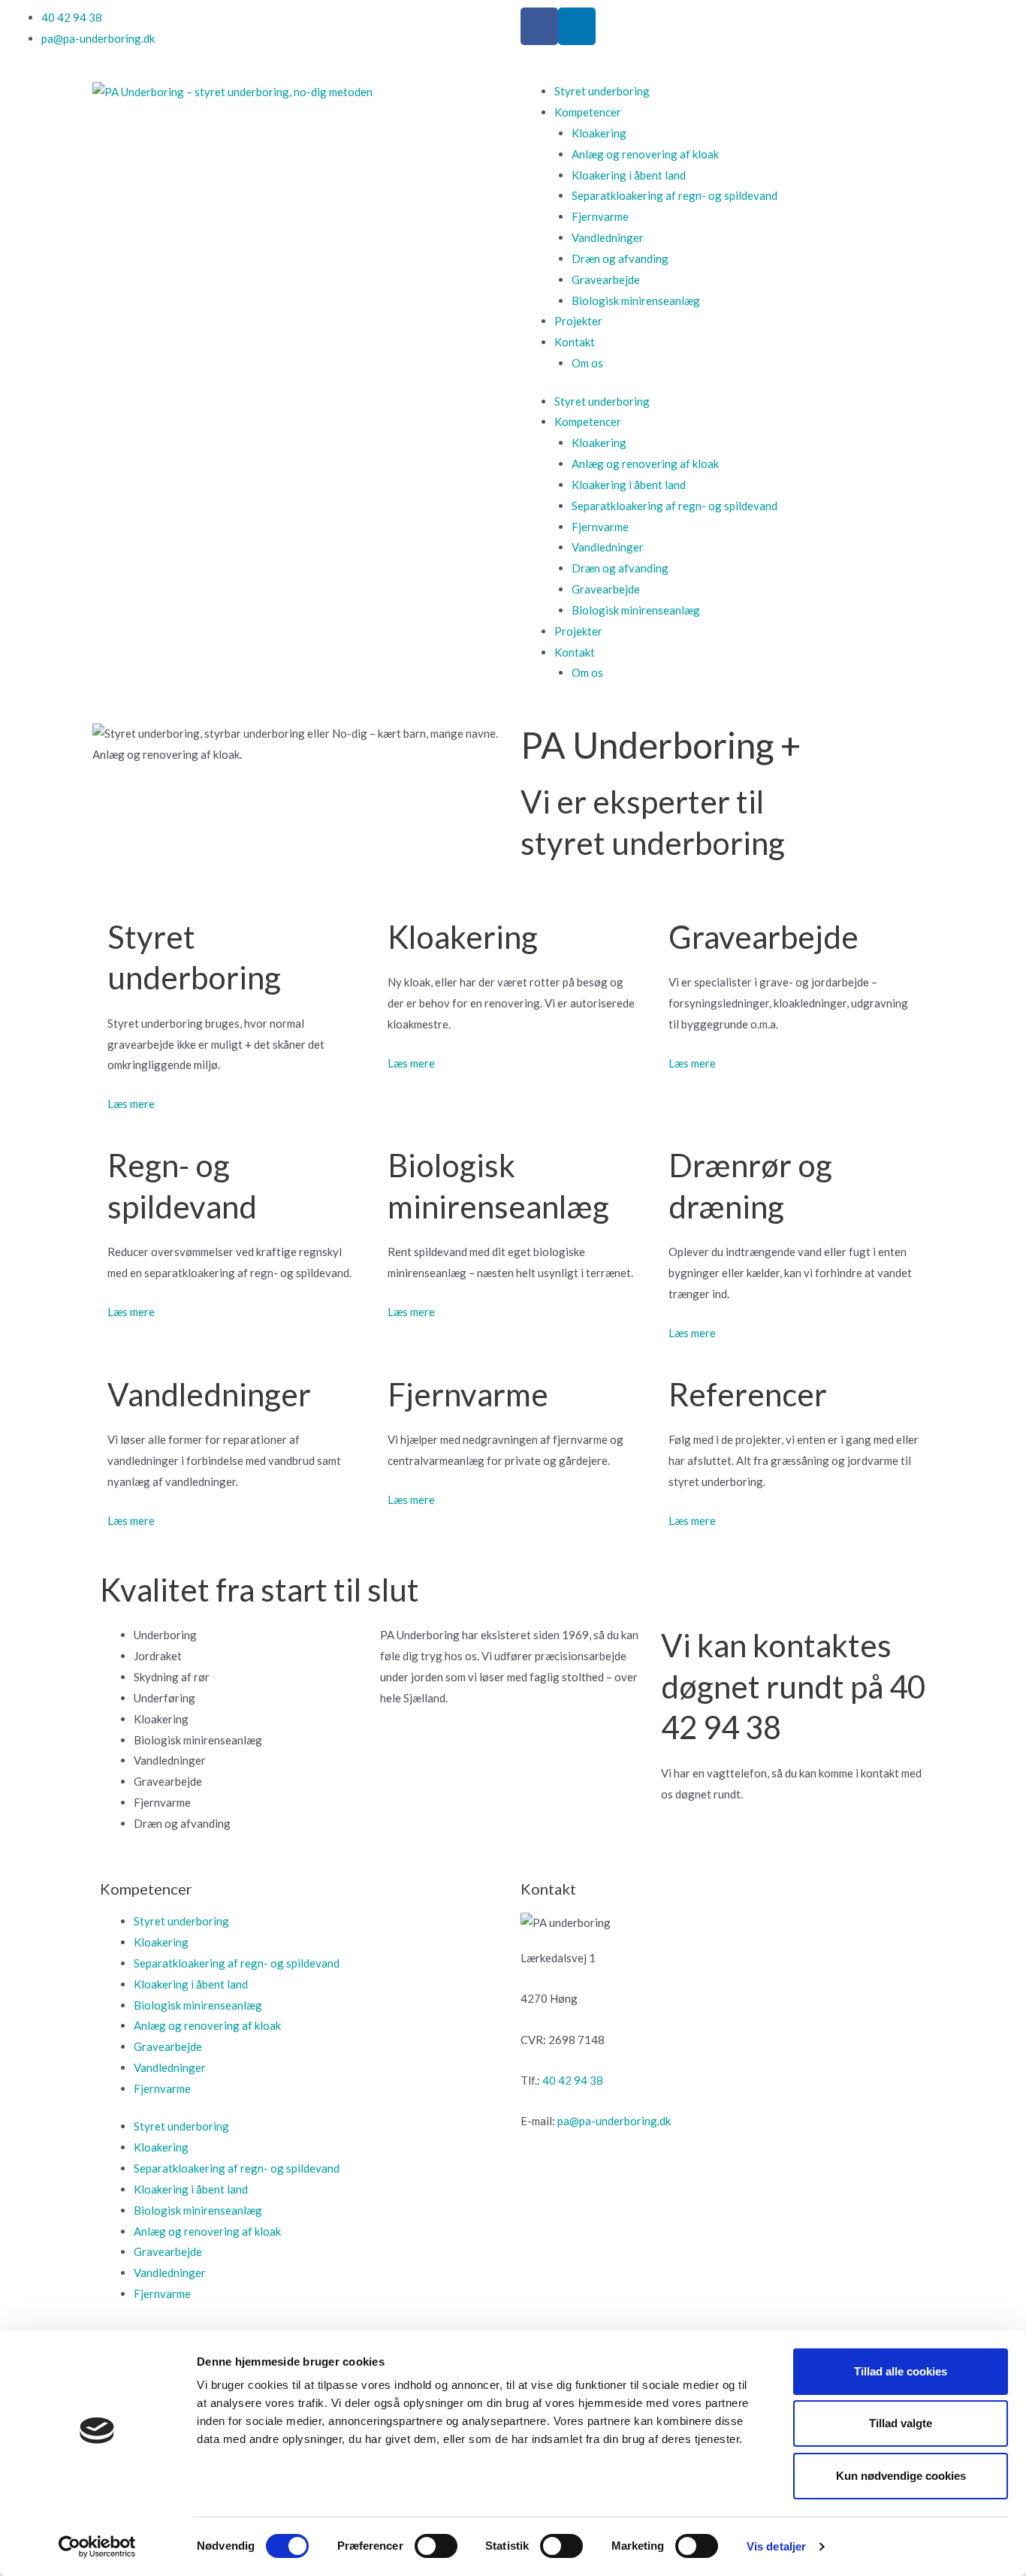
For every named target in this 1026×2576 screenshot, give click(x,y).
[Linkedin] (577, 26)
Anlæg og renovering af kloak (645, 154)
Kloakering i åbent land (629, 175)
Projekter (578, 321)
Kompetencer (588, 112)
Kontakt (575, 342)
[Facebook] (539, 26)
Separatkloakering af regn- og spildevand (674, 195)
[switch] (436, 2546)
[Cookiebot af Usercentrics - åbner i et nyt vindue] (97, 2547)
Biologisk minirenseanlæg (636, 300)
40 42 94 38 (573, 2080)
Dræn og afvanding (620, 258)
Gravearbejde (606, 279)
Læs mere (131, 1104)
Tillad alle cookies (901, 2371)
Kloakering (599, 133)
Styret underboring (602, 91)
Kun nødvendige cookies (901, 2476)
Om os (587, 363)
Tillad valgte (901, 2423)
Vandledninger (608, 237)
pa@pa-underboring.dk (614, 2121)
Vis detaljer (776, 2546)
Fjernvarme (600, 216)
